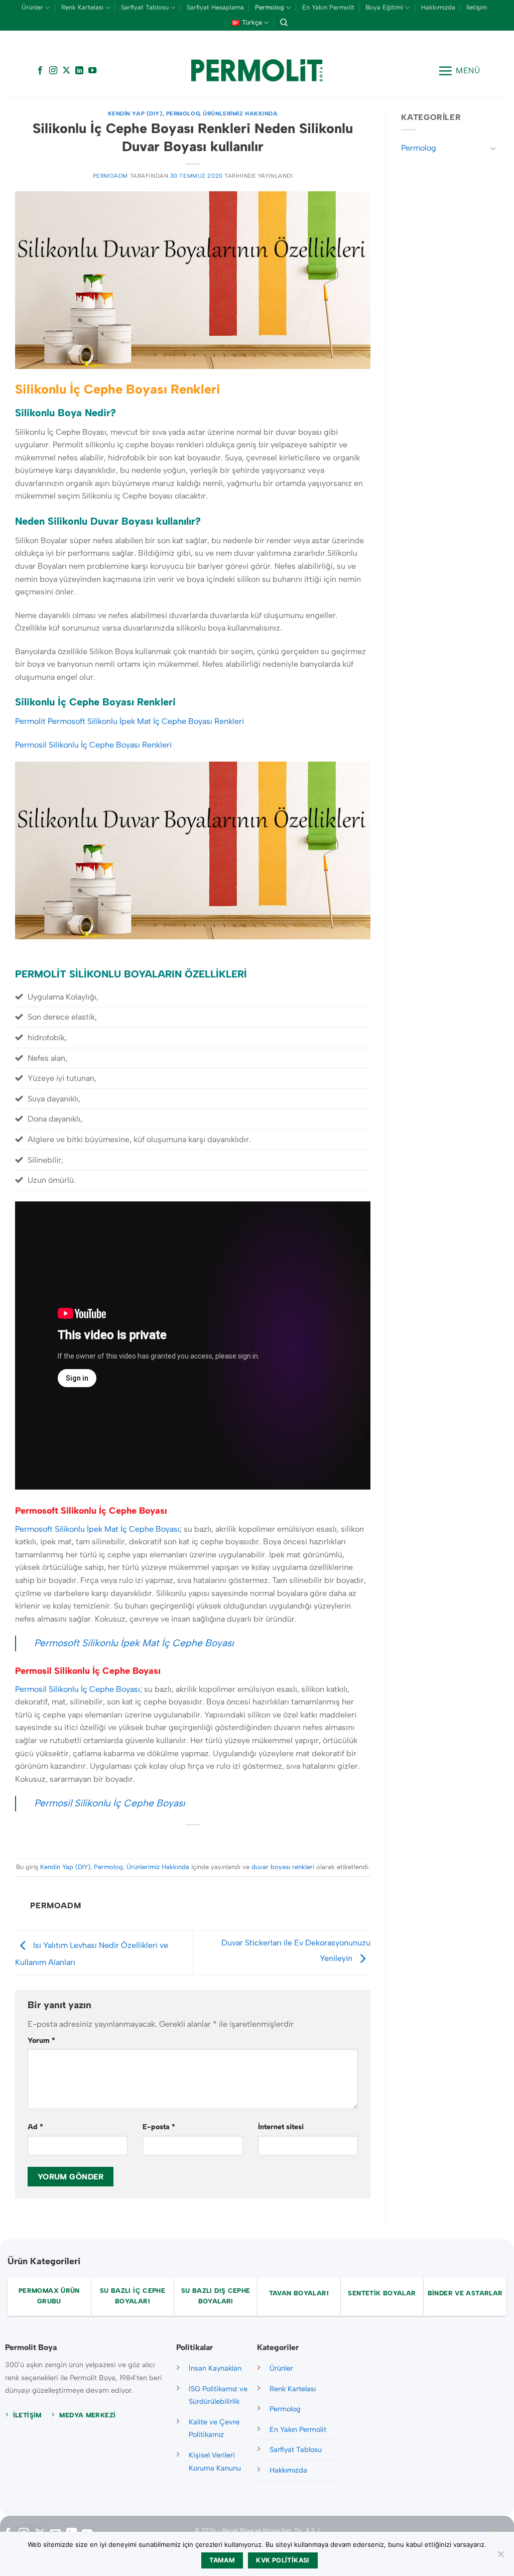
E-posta (159, 2127)
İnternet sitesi (281, 2127)
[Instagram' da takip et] (53, 71)
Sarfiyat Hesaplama (215, 7)
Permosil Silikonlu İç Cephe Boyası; (80, 1689)
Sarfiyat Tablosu (145, 7)
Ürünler (32, 7)
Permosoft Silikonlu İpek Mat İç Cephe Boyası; (98, 1529)
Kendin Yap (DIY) (135, 113)
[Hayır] (500, 2557)
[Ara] (284, 23)
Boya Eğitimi (384, 7)
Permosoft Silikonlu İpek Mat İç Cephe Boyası (134, 1643)
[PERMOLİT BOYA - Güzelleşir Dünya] (257, 71)
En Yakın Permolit (328, 7)
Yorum (41, 2040)
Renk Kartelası (82, 7)
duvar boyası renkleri (283, 1867)
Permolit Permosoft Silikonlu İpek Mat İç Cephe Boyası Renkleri (130, 721)
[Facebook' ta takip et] (40, 71)
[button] (459, 71)
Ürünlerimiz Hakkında (240, 113)
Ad (35, 2127)
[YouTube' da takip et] (92, 71)
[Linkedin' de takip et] (79, 71)
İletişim (477, 7)
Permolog (270, 7)
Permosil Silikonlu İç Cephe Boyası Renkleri (93, 745)
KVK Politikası (283, 2560)
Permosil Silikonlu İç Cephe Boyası (109, 1803)
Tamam (222, 2560)
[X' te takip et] (66, 71)
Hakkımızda (438, 7)
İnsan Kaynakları (215, 2368)
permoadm (110, 176)
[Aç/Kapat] (493, 148)
